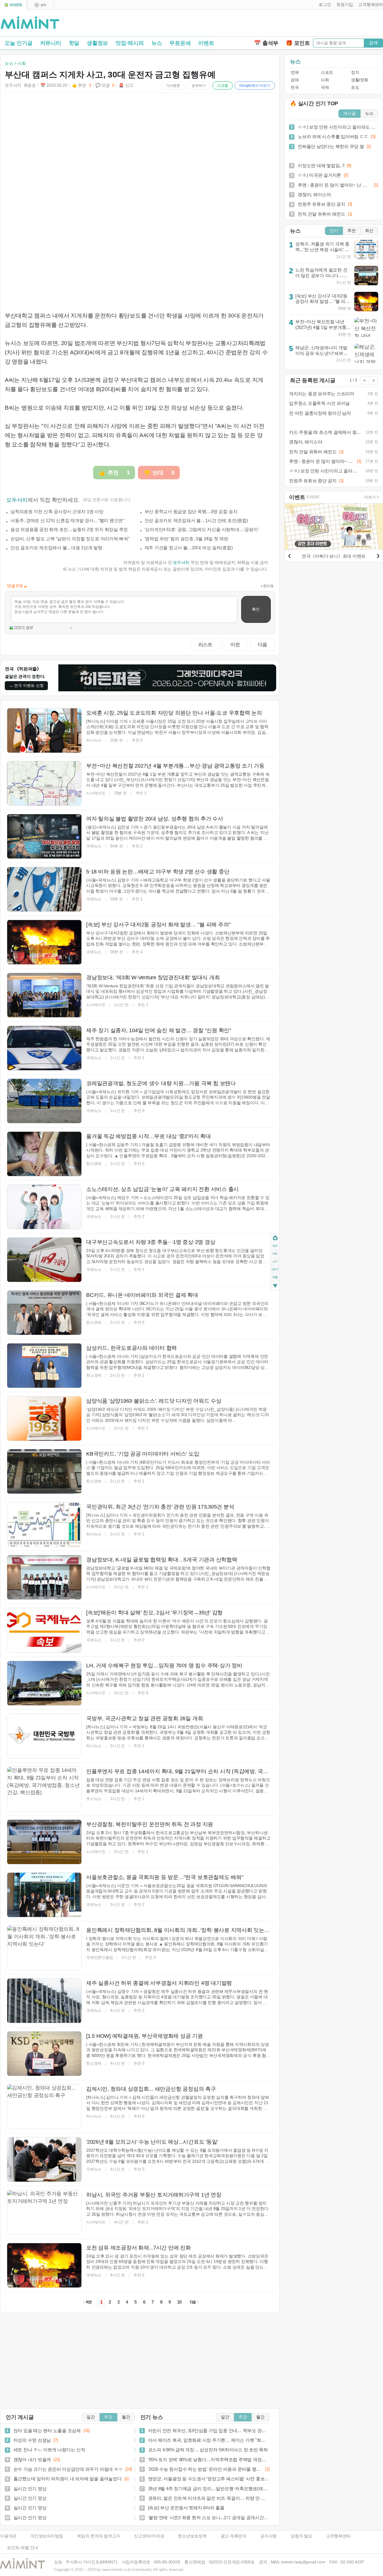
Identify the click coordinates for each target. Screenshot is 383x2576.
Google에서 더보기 (255, 86)
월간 (126, 2417)
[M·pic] (40, 5)
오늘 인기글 (19, 43)
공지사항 (269, 2536)
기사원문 (173, 86)
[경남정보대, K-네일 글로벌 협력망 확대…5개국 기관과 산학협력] (44, 1577)
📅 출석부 (266, 43)
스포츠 (327, 73)
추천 (352, 231)
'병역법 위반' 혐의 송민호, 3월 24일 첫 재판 (186, 539)
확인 (256, 609)
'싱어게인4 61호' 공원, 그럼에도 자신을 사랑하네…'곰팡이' (202, 529)
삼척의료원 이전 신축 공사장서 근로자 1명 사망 (57, 511)
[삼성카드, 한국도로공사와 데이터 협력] (44, 1366)
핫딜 (74, 43)
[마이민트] (13, 5)
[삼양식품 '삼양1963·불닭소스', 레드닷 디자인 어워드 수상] (44, 1419)
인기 (334, 231)
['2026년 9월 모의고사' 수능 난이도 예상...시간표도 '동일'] (44, 2159)
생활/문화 (360, 80)
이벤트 (206, 43)
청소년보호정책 (192, 2536)
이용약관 (8, 2536)
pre (275, 1254)
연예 (295, 73)
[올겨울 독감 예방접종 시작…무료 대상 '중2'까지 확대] (44, 1154)
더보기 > (372, 497)
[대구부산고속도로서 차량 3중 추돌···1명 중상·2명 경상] (44, 1260)
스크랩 (223, 86)
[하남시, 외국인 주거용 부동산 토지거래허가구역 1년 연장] (44, 2212)
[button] (324, 5)
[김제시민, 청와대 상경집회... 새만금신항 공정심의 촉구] (44, 2107)
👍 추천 (81, 85)
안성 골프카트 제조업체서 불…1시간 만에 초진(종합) (196, 520)
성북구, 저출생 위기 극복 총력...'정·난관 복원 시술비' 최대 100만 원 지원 (322, 249)
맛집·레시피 (130, 43)
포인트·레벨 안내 (23, 2548)
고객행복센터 (339, 2536)
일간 (91, 2417)
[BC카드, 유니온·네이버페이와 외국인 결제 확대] (44, 1313)
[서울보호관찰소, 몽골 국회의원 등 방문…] (44, 1895)
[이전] (289, 555)
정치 (355, 73)
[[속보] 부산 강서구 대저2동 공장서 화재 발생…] (44, 942)
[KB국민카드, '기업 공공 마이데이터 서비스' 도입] (44, 1471)
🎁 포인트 (298, 43)
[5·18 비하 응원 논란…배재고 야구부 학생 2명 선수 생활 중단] (44, 889)
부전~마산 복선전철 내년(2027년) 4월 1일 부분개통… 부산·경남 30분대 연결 (323, 327)
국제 (325, 87)
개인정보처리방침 (47, 2536)
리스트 (205, 644)
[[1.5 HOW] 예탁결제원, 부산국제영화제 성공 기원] (44, 2054)
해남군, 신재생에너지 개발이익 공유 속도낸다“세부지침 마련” (322, 353)
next (275, 1270)
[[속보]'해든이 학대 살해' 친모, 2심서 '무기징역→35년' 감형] (44, 1630)
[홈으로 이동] (30, 23)
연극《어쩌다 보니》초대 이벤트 (334, 556)
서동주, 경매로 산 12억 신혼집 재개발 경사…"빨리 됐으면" (67, 520)
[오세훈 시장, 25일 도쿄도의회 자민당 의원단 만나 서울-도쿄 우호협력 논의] (44, 730)
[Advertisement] (313, 24)
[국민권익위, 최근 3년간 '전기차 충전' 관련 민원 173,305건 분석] (44, 1524)
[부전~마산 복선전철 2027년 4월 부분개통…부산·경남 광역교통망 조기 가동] (44, 783)
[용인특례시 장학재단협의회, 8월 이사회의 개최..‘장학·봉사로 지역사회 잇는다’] (44, 1948)
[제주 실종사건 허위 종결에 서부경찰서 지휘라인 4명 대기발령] (44, 2001)
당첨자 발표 (301, 2536)
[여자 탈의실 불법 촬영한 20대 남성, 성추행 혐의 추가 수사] (44, 836)
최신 (369, 231)
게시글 (349, 113)
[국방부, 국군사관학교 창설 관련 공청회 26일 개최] (44, 1736)
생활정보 (97, 43)
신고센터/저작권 (149, 2536)
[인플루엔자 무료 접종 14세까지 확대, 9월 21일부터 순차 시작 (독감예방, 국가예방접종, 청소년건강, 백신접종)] (44, 1789)
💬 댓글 (105, 85)
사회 (325, 80)
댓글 (275, 1278)
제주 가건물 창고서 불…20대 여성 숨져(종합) (189, 548)
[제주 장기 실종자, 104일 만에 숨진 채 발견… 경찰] (44, 1048)
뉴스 (157, 43)
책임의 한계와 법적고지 (99, 2536)
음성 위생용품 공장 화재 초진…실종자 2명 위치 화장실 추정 (69, 529)
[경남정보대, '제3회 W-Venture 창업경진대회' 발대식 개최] (44, 995)
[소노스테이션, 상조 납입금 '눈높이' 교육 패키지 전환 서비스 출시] (44, 1207)
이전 (235, 644)
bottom (275, 1287)
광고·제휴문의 (234, 2536)
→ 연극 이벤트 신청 (26, 685)
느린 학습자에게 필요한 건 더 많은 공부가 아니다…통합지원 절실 (321, 275)
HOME (275, 1238)
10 (180, 2302)
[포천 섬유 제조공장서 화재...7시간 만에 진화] (44, 2265)
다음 (262, 644)
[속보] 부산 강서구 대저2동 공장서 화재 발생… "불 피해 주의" (323, 301)
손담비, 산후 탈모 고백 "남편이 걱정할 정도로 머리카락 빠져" (70, 539)
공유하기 (199, 86)
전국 (295, 87)
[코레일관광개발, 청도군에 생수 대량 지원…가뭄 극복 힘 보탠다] (44, 1101)
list (275, 1262)
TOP (275, 1246)
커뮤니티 (51, 43)
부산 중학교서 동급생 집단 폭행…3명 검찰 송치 (191, 511)
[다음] (378, 555)
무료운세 (180, 43)
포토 (355, 87)
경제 (295, 80)
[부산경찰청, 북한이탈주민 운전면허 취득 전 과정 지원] (44, 1842)
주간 (108, 2417)
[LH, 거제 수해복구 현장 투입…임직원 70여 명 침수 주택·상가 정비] (44, 1683)
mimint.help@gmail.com (303, 2562)
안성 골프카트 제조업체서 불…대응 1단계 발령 (56, 548)
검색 (373, 43)
